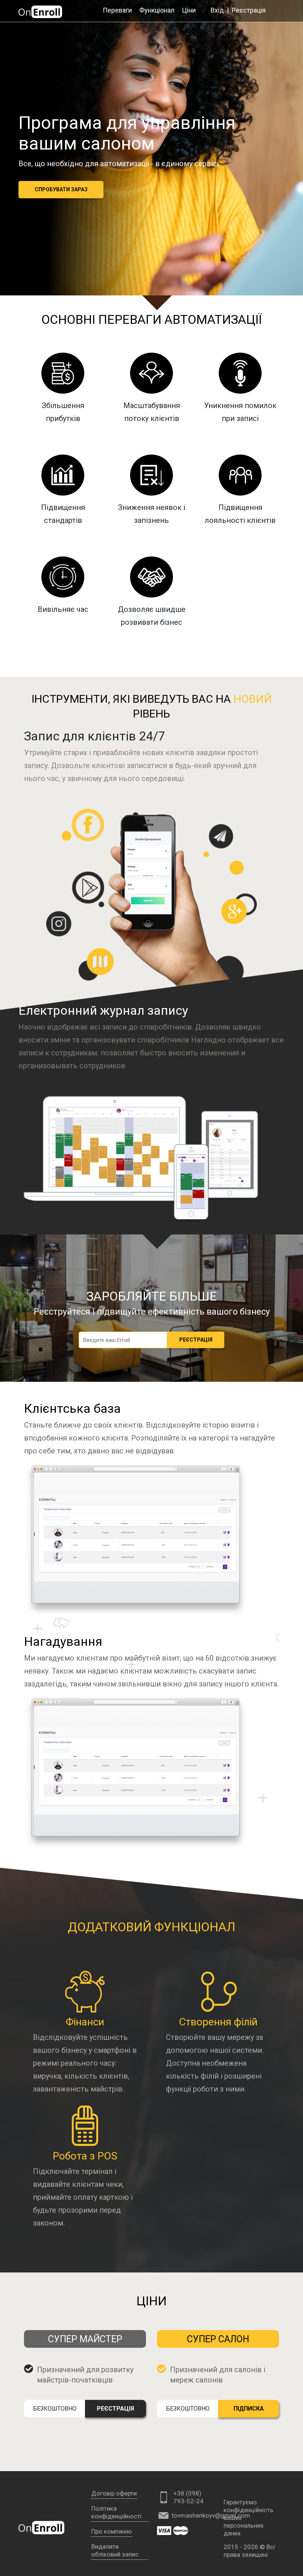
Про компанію (112, 2531)
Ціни (189, 10)
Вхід (217, 10)
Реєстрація (249, 10)
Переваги (117, 10)
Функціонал (157, 10)
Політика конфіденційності (116, 2512)
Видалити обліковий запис (115, 2550)
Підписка (249, 2409)
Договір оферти (114, 2493)
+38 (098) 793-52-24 (188, 2497)
